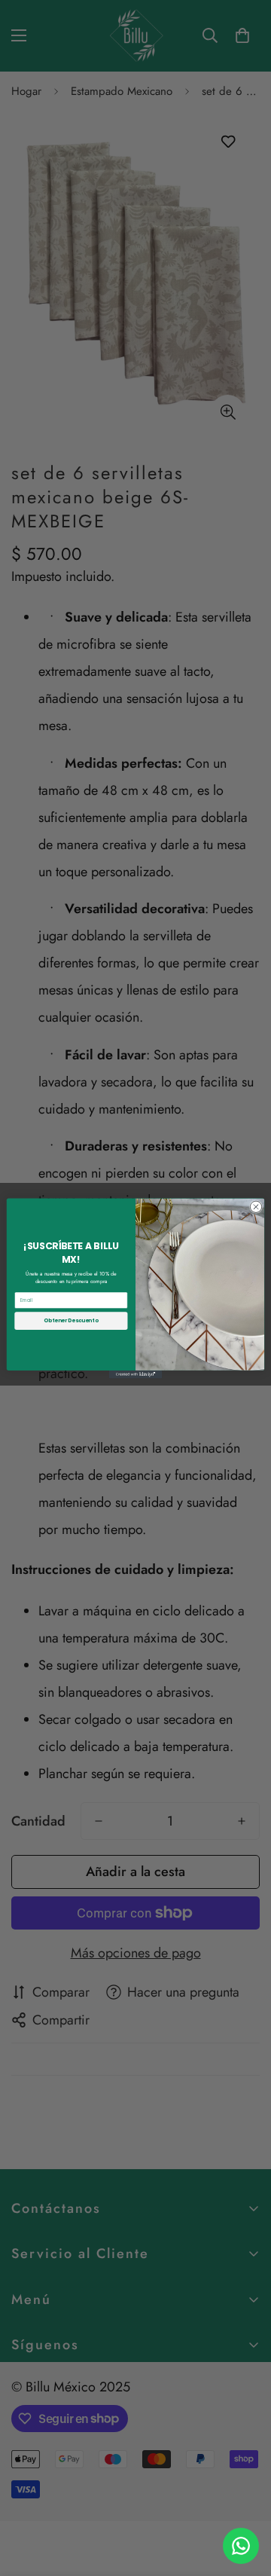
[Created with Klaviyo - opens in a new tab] (135, 1374)
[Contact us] (241, 2546)
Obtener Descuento (71, 1320)
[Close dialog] (256, 1207)
